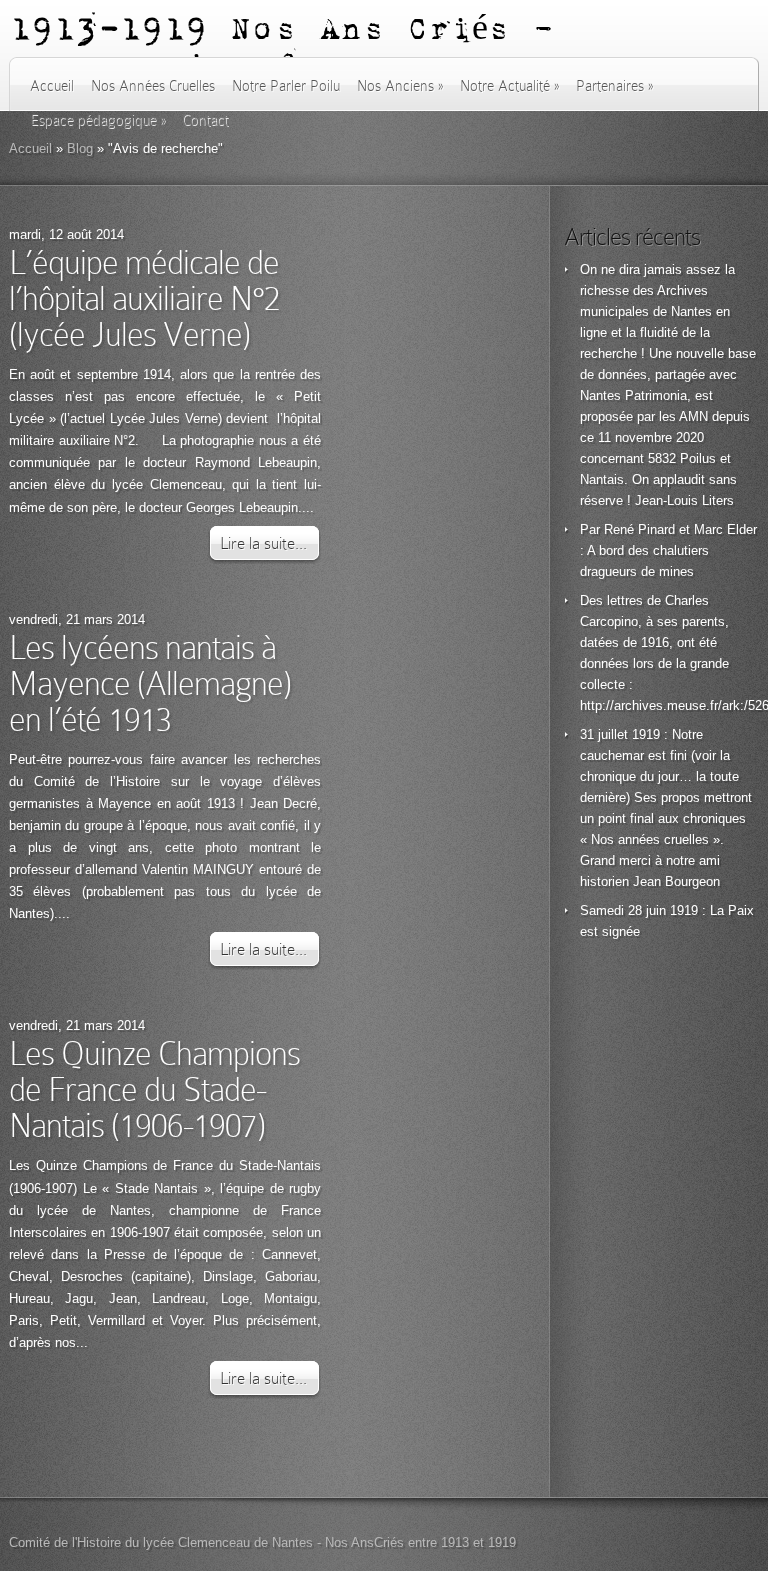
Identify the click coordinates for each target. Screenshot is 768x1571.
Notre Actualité (509, 86)
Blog (80, 148)
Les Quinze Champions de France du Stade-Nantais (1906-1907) (154, 1089)
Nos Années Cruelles (153, 86)
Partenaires (614, 86)
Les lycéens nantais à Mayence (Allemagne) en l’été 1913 (150, 683)
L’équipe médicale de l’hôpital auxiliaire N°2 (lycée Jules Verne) (144, 298)
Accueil (52, 86)
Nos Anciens (400, 86)
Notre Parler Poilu (286, 86)
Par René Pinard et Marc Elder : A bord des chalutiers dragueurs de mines (668, 550)
